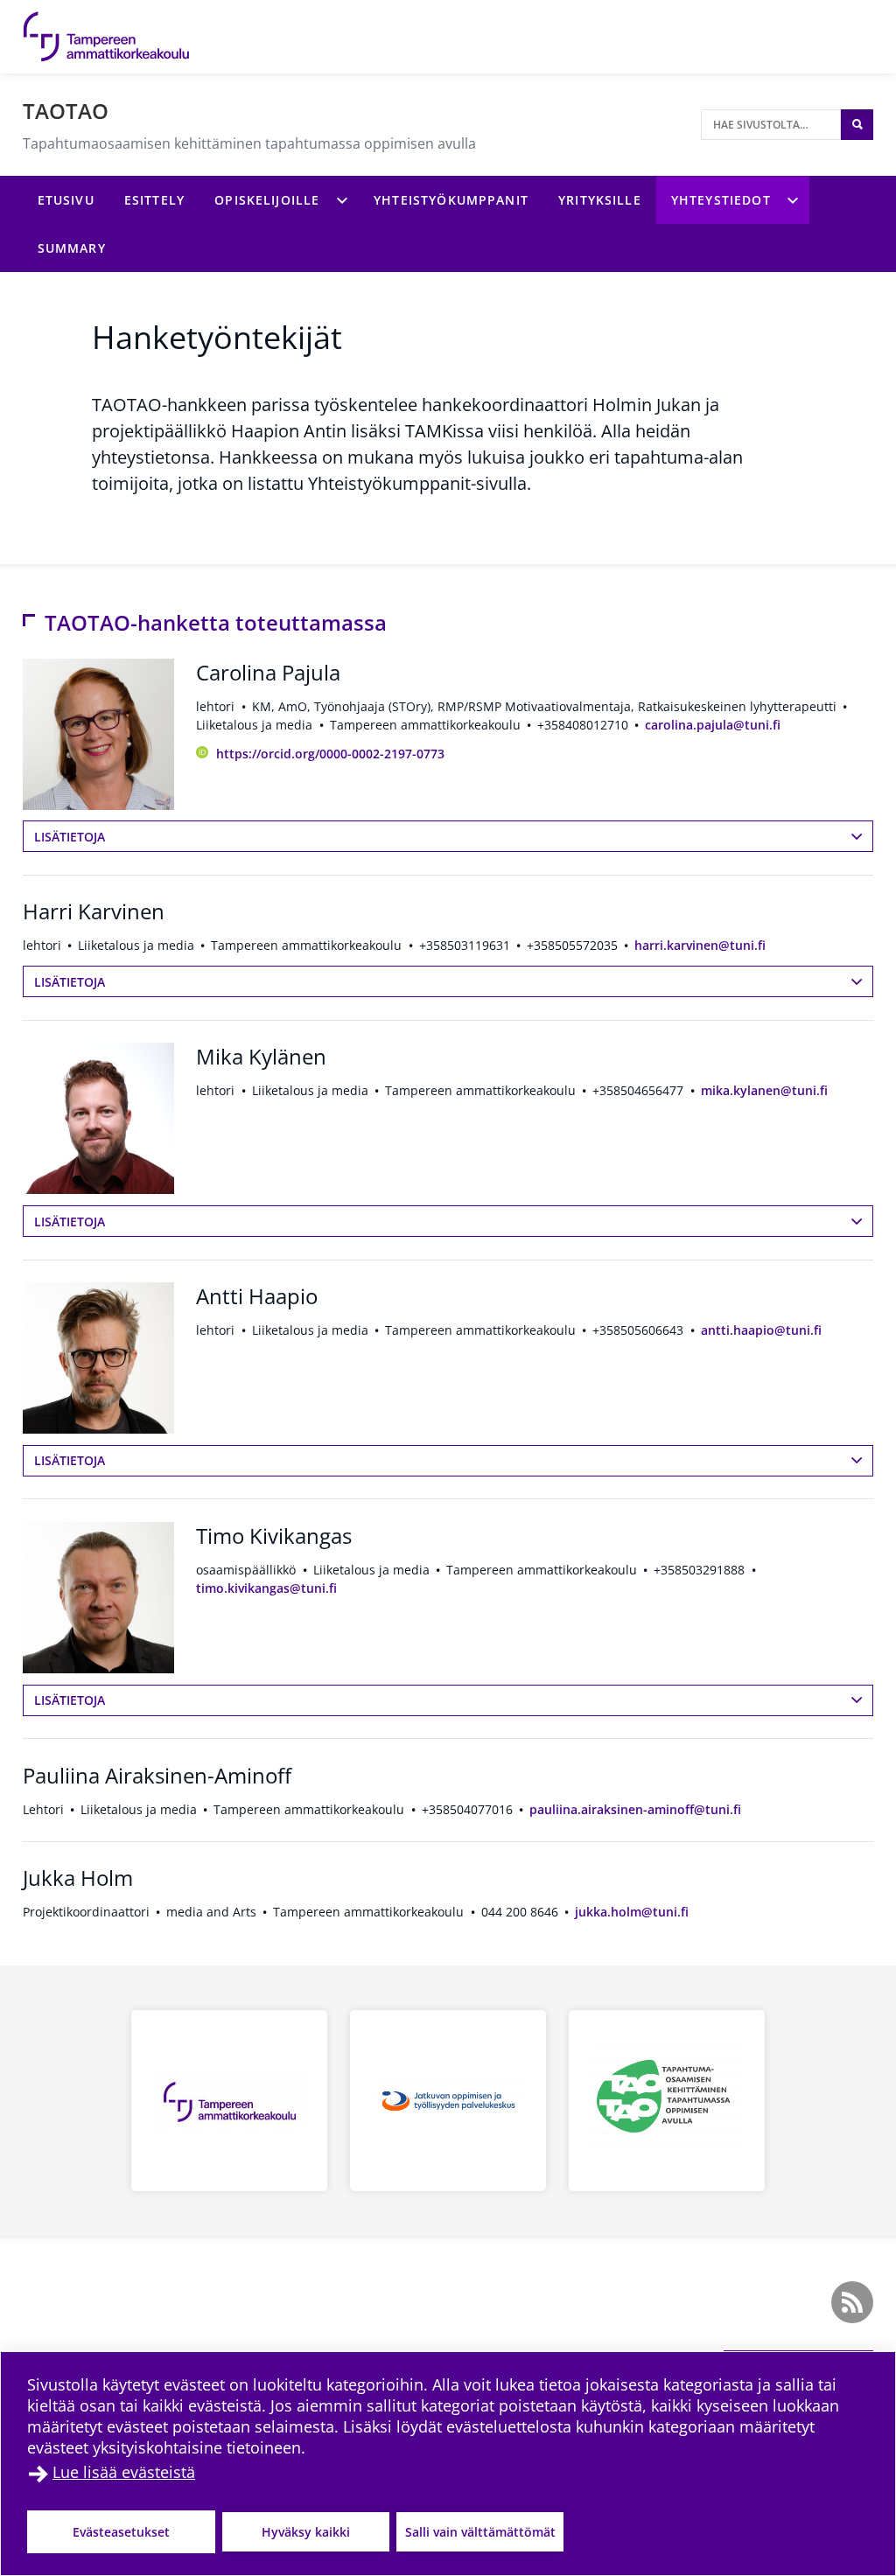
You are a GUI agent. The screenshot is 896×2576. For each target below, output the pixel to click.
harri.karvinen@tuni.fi (700, 945)
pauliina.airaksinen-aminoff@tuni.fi (635, 1809)
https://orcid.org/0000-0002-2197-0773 (330, 754)
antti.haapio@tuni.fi (761, 1330)
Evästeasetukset (121, 2532)
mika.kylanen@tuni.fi (764, 1090)
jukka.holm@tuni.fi (632, 1912)
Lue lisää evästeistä (124, 2472)
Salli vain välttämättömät (480, 2532)
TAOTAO (66, 111)
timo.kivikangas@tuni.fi (266, 1588)
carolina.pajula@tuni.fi (713, 725)
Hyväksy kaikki (306, 2532)
